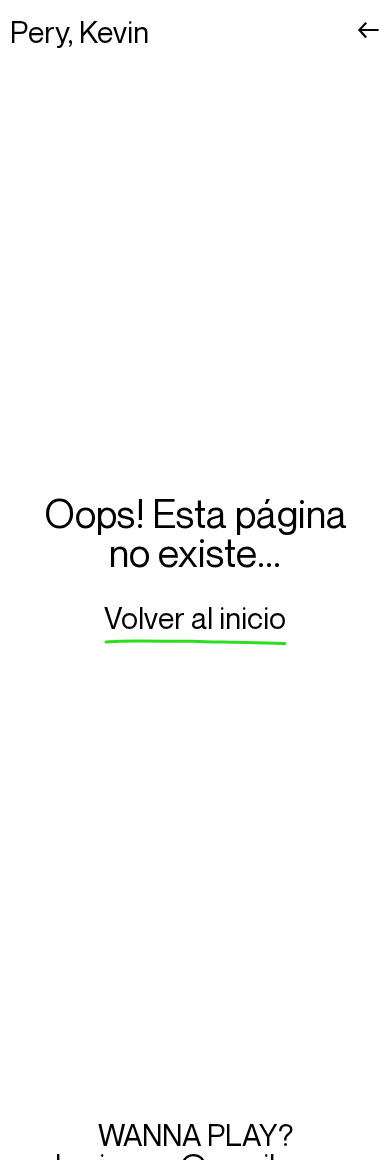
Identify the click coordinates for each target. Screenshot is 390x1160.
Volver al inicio (195, 618)
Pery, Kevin (79, 32)
